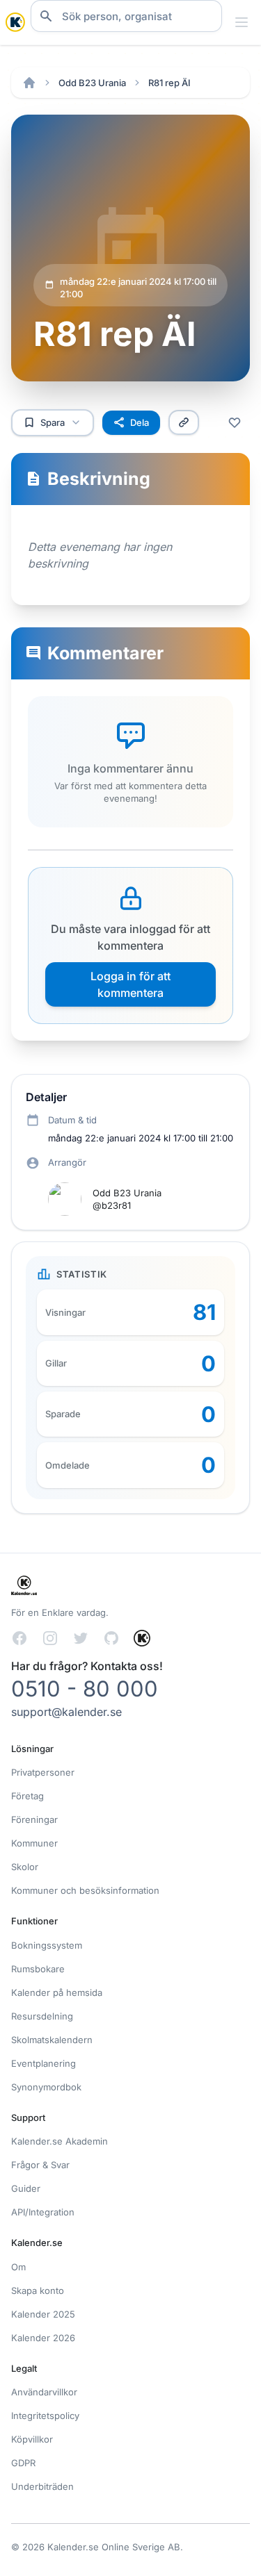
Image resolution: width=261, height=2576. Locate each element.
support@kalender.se (66, 1712)
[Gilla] (235, 422)
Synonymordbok (46, 2087)
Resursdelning (42, 2016)
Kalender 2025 (43, 2314)
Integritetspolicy (45, 2416)
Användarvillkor (44, 2392)
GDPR (23, 2463)
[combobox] (126, 16)
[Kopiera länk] (184, 422)
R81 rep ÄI (169, 83)
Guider (26, 2188)
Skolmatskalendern (52, 2040)
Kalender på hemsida (57, 1992)
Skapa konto (38, 2290)
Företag (27, 1796)
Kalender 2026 (43, 2338)
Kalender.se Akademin (60, 2141)
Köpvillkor (32, 2439)
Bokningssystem (47, 1945)
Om (18, 2267)
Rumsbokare (38, 1969)
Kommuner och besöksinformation (85, 1890)
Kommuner (34, 1843)
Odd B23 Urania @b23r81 (127, 1199)
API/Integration (43, 2212)
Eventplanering (43, 2063)
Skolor (25, 1867)
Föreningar (34, 1819)
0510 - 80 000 (85, 1689)
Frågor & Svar (40, 2165)
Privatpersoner (43, 1772)
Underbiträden (42, 2486)
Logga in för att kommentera (130, 984)
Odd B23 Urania (92, 83)
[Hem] (29, 83)
